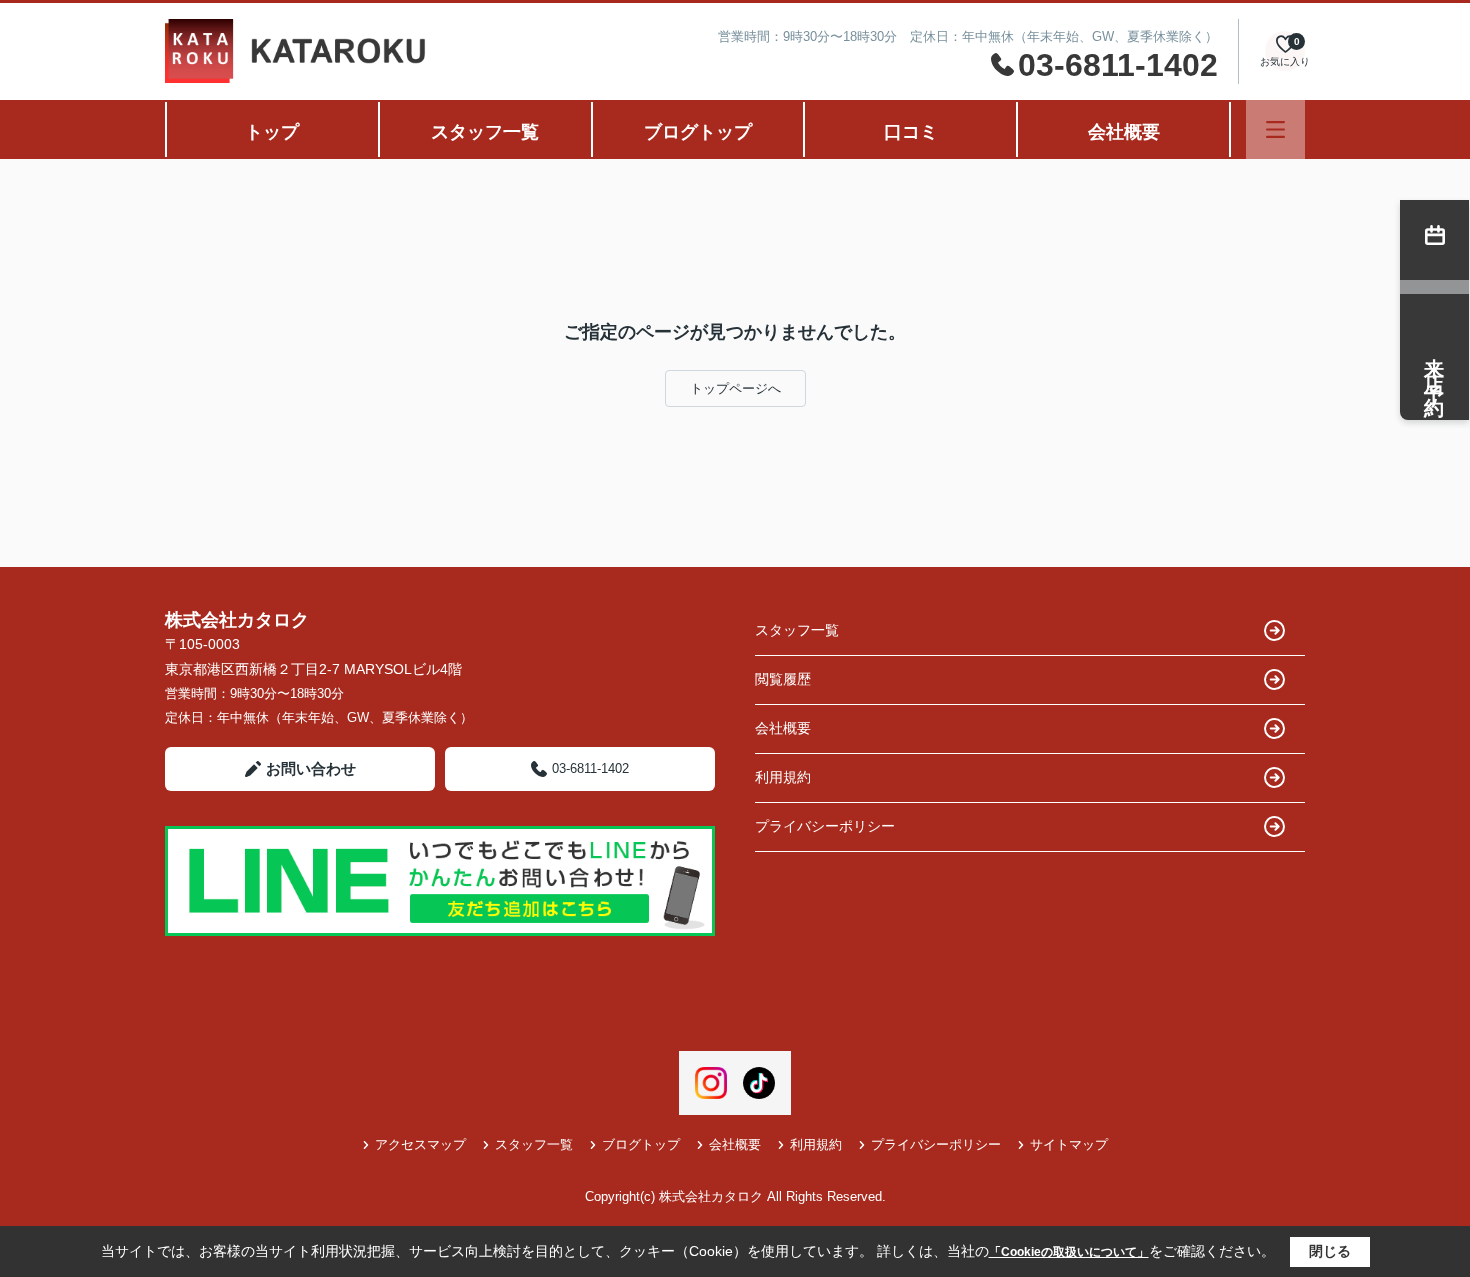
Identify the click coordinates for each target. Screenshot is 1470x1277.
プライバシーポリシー (825, 826)
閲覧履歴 (783, 679)
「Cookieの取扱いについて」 (1069, 1252)
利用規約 (783, 777)
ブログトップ (698, 132)
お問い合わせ (311, 768)
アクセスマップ (420, 1144)
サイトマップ (1069, 1144)
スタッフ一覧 (485, 132)
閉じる (1330, 1251)
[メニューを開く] (1275, 129)
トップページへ (735, 388)
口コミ (911, 132)
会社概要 (1124, 132)
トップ (272, 132)
